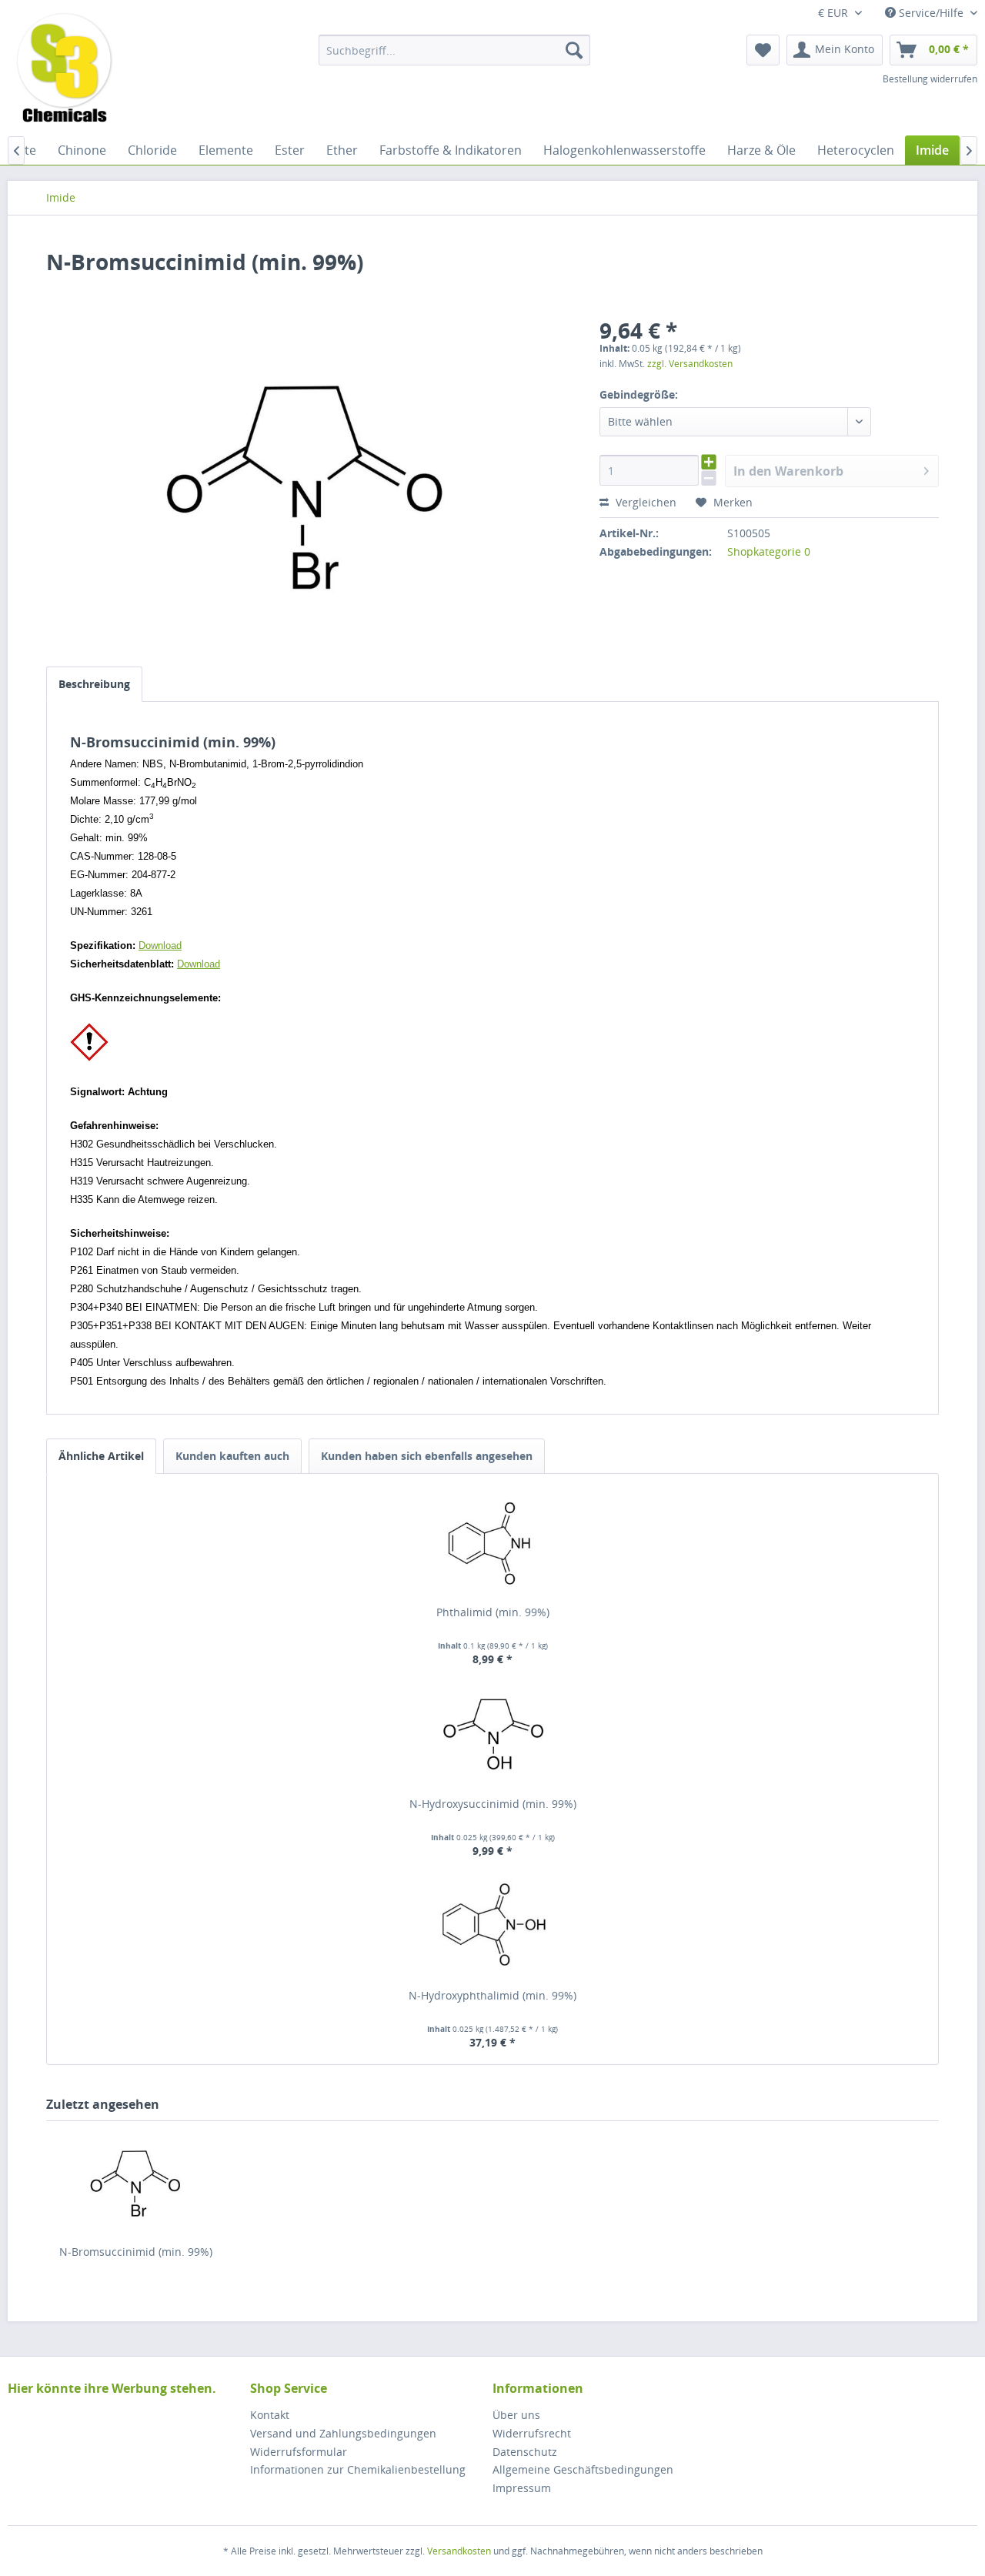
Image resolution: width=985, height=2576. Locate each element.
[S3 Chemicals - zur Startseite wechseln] (65, 69)
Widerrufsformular (299, 2452)
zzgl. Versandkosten (690, 364)
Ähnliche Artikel (101, 1456)
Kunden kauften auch (232, 1456)
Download (160, 946)
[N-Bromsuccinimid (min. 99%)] (135, 2183)
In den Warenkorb (788, 471)
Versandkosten (459, 2551)
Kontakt (270, 2415)
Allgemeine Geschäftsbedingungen (583, 2469)
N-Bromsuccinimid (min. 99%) (136, 2252)
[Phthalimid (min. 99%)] (492, 1543)
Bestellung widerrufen (930, 79)
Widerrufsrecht (532, 2433)
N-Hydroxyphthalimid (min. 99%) (492, 1995)
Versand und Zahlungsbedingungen (343, 2433)
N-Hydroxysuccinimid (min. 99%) (493, 1804)
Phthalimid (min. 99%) (493, 1612)
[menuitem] (454, 50)
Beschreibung (94, 684)
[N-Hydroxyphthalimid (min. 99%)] (492, 1926)
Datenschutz (525, 2452)
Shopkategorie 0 (769, 551)
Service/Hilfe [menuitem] (931, 13)
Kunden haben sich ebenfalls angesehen (427, 1456)
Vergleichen (644, 502)
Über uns (516, 2415)
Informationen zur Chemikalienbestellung (358, 2469)
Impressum (522, 2488)
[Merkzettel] (763, 50)
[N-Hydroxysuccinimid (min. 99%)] (492, 1735)
